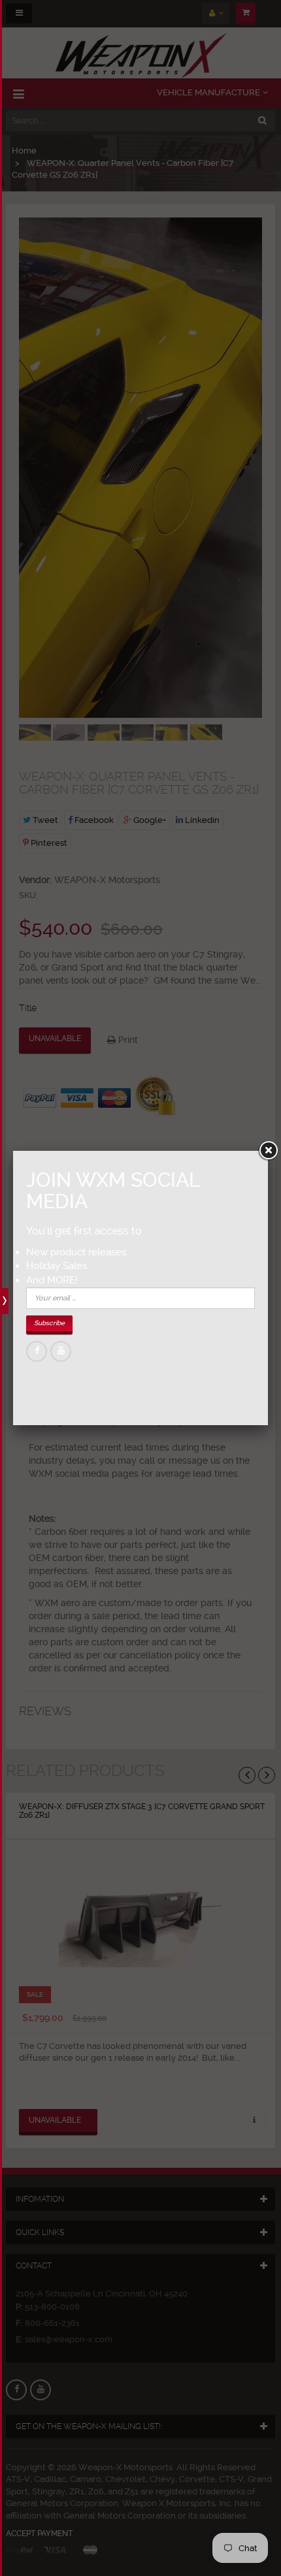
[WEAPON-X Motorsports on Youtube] (61, 1351)
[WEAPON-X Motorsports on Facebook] (37, 1351)
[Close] (268, 1151)
